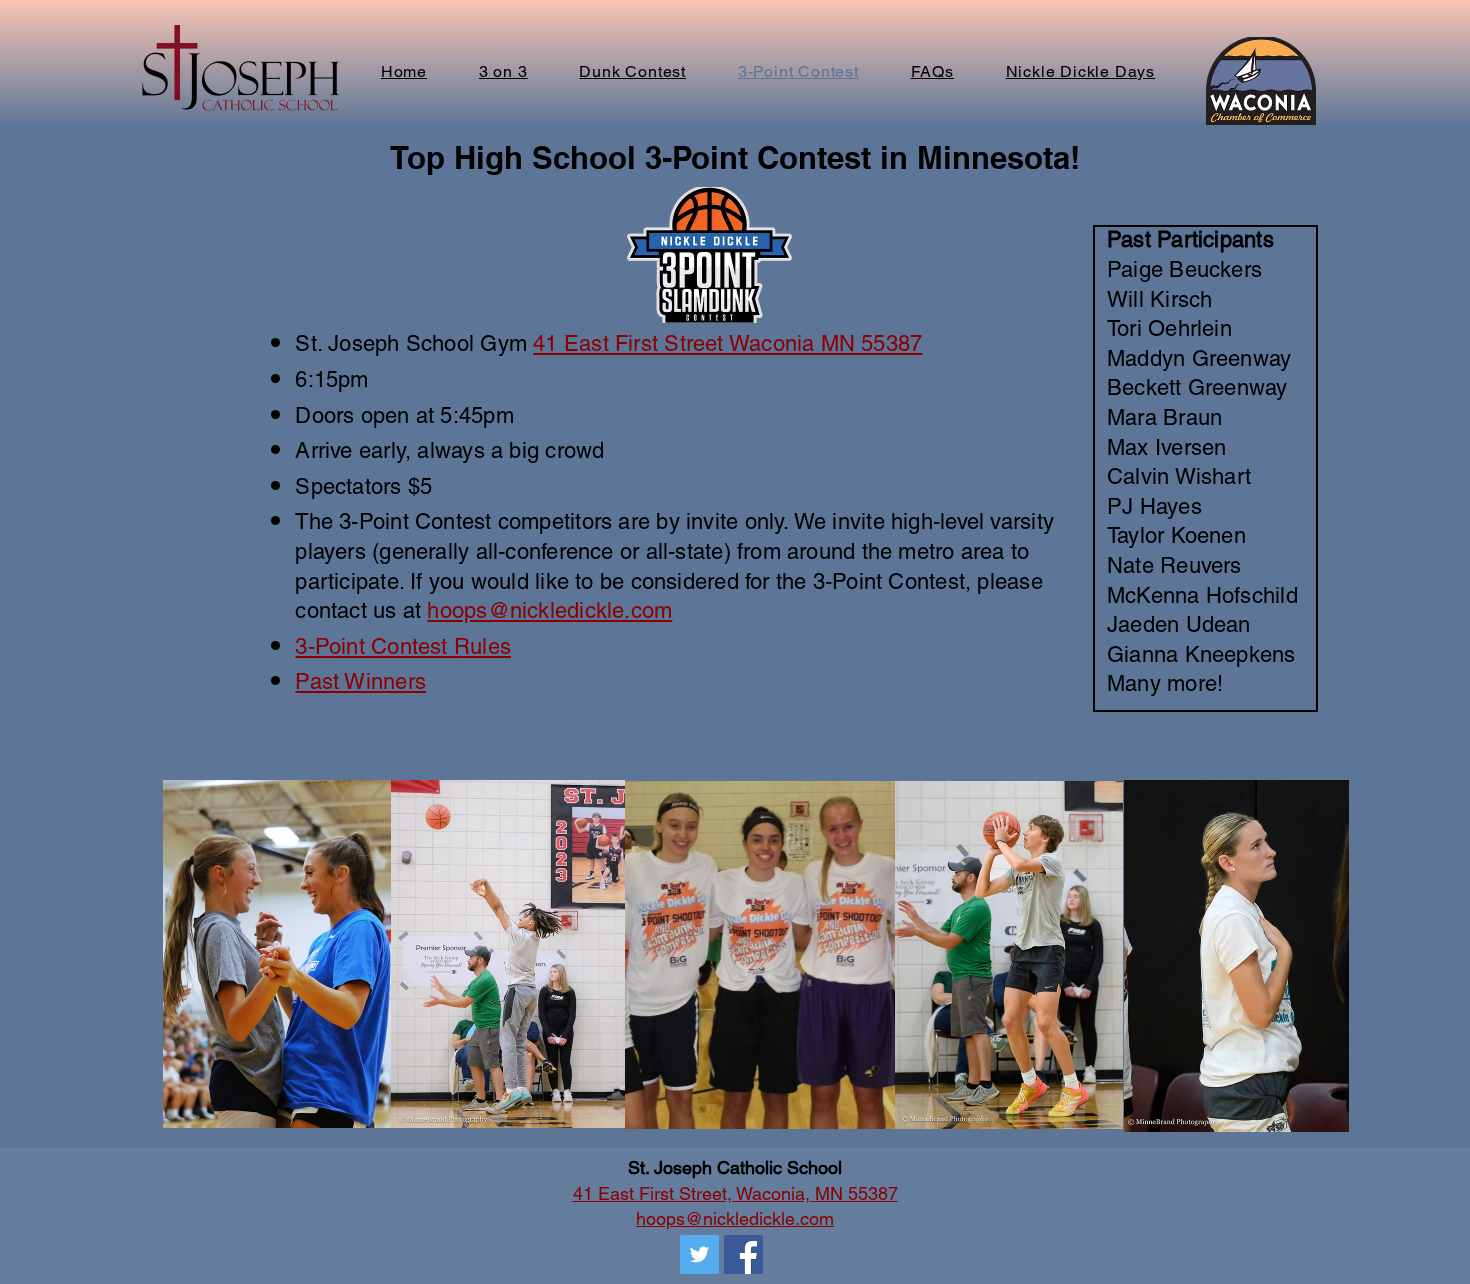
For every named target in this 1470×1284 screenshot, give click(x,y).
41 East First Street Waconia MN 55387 (727, 343)
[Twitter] (699, 1254)
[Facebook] (743, 1254)
